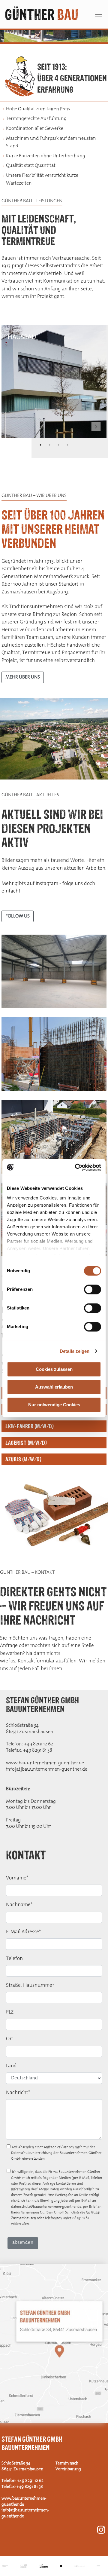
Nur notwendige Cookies (54, 1405)
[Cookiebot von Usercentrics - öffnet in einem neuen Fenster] (76, 1167)
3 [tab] (58, 39)
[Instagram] (101, 2530)
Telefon (14, 1959)
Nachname (19, 1905)
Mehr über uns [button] (23, 677)
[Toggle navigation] (99, 14)
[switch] (93, 1289)
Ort (10, 2039)
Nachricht (18, 2093)
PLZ (10, 2012)
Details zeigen (75, 1351)
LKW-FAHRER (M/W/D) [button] (30, 1426)
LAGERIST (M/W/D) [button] (26, 1443)
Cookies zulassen (54, 1369)
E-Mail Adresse (23, 1932)
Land (11, 2066)
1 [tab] (40, 39)
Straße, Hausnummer (30, 1985)
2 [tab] (49, 39)
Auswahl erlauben (54, 1387)
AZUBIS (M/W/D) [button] (23, 1459)
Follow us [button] (18, 916)
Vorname (17, 1878)
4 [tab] (67, 39)
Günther (42, 14)
